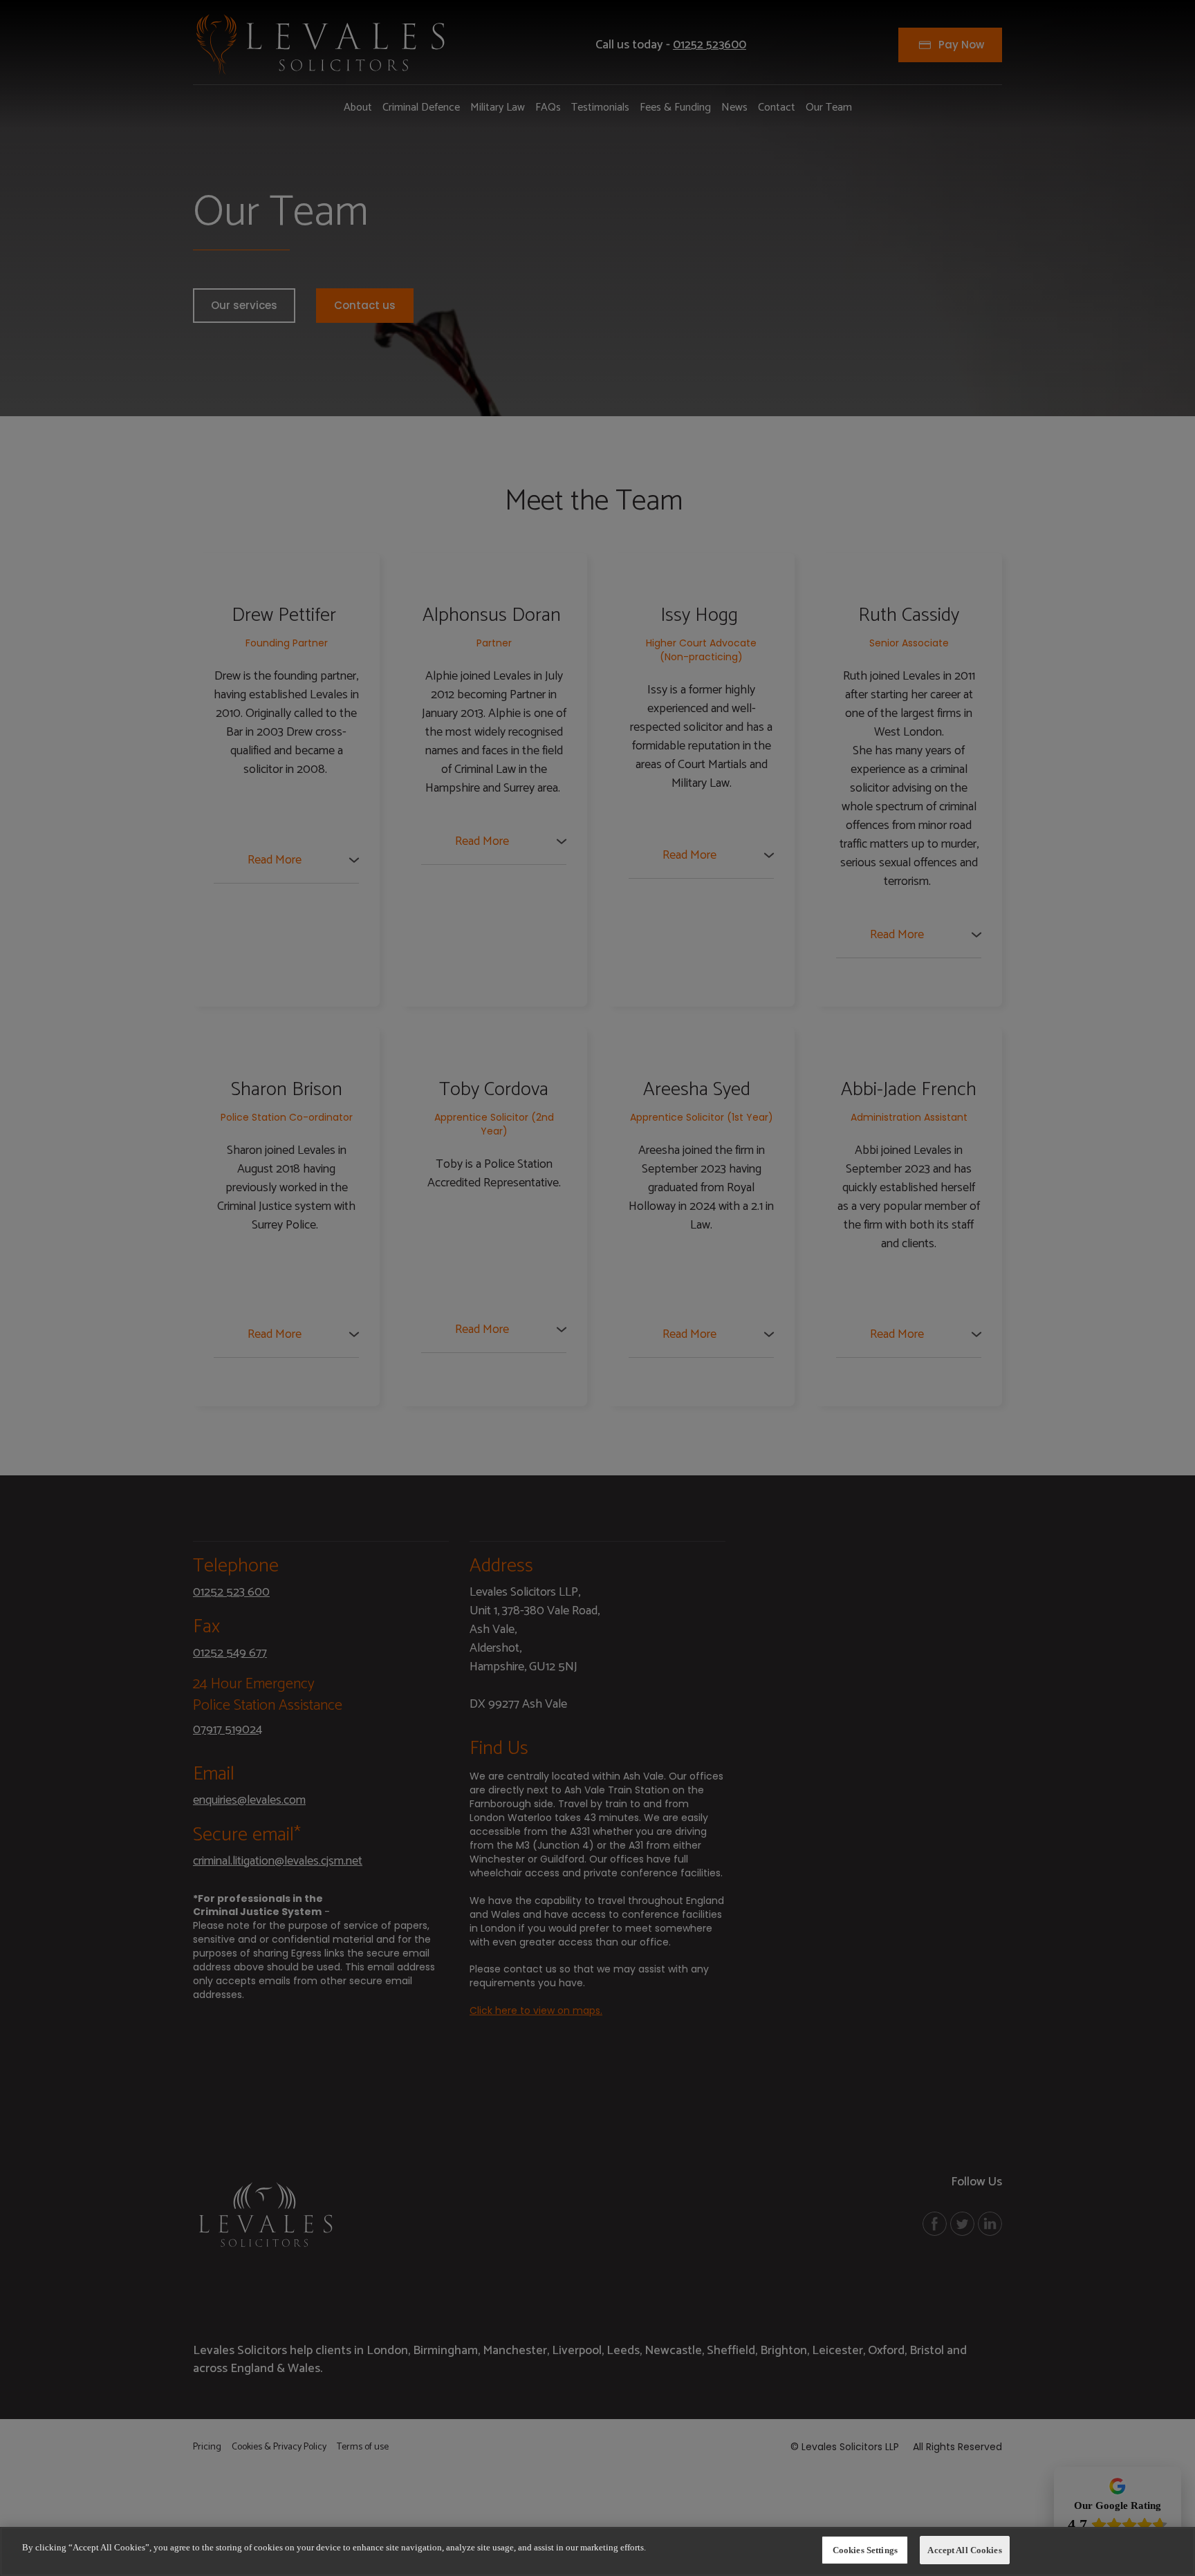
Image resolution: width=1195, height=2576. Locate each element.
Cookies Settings (865, 2550)
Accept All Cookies (964, 2550)
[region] (597, 2551)
